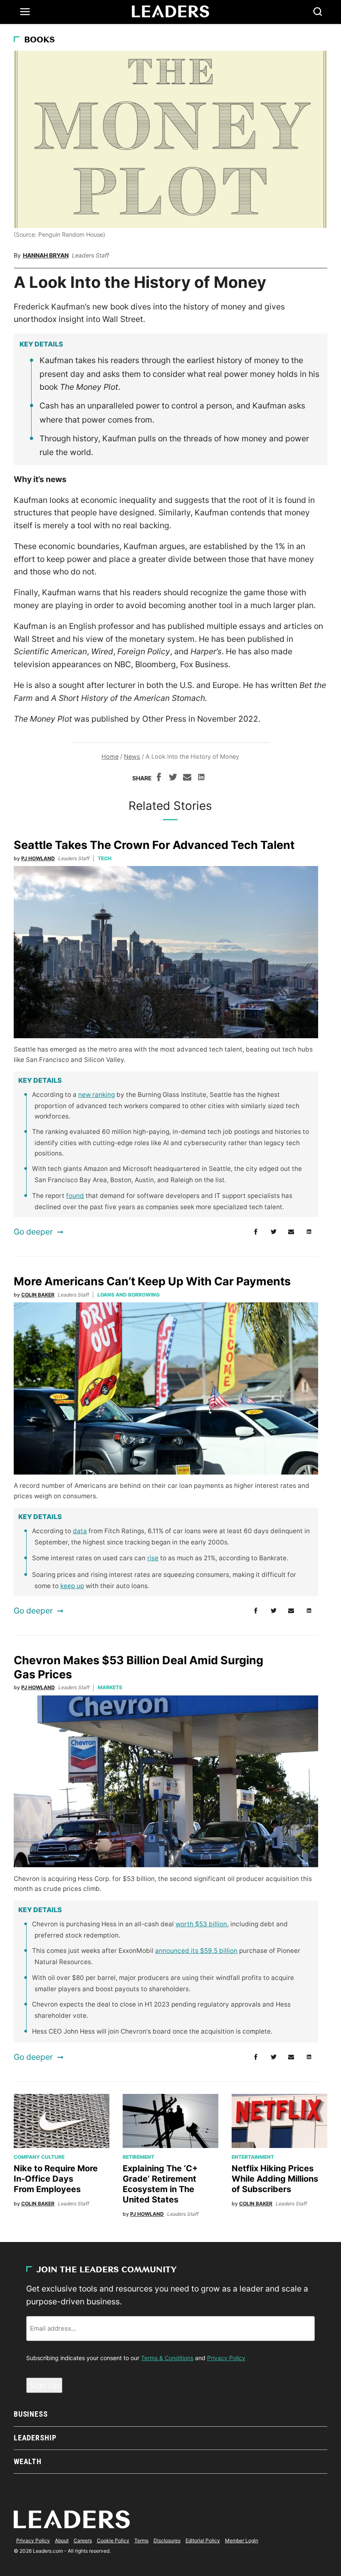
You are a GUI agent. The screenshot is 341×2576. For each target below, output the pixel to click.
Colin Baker (38, 1295)
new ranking (96, 1095)
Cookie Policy (113, 2540)
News (132, 756)
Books (40, 40)
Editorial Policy (203, 2540)
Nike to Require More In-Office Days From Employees (56, 2179)
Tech (105, 858)
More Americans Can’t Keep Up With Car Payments (152, 1281)
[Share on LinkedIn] (201, 778)
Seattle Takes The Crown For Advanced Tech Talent (154, 845)
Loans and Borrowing (128, 1295)
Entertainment (253, 2157)
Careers (83, 2540)
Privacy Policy (226, 2358)
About (62, 2540)
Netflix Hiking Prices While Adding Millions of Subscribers (275, 2179)
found (75, 1196)
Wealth (28, 2461)
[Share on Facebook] (159, 778)
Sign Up (44, 2385)
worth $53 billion (201, 1924)
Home (110, 756)
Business (31, 2414)
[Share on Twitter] (173, 778)
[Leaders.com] (170, 12)
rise (153, 1558)
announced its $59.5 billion (196, 1951)
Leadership (35, 2438)
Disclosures (167, 2540)
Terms (141, 2540)
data (80, 1531)
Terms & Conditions (167, 2358)
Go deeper (33, 1232)
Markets (110, 1687)
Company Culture (39, 2157)
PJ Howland (38, 858)
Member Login (242, 2540)
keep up (72, 1586)
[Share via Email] (187, 778)
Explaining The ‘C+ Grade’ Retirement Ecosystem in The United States (160, 2184)
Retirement (138, 2157)
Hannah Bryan (46, 255)
